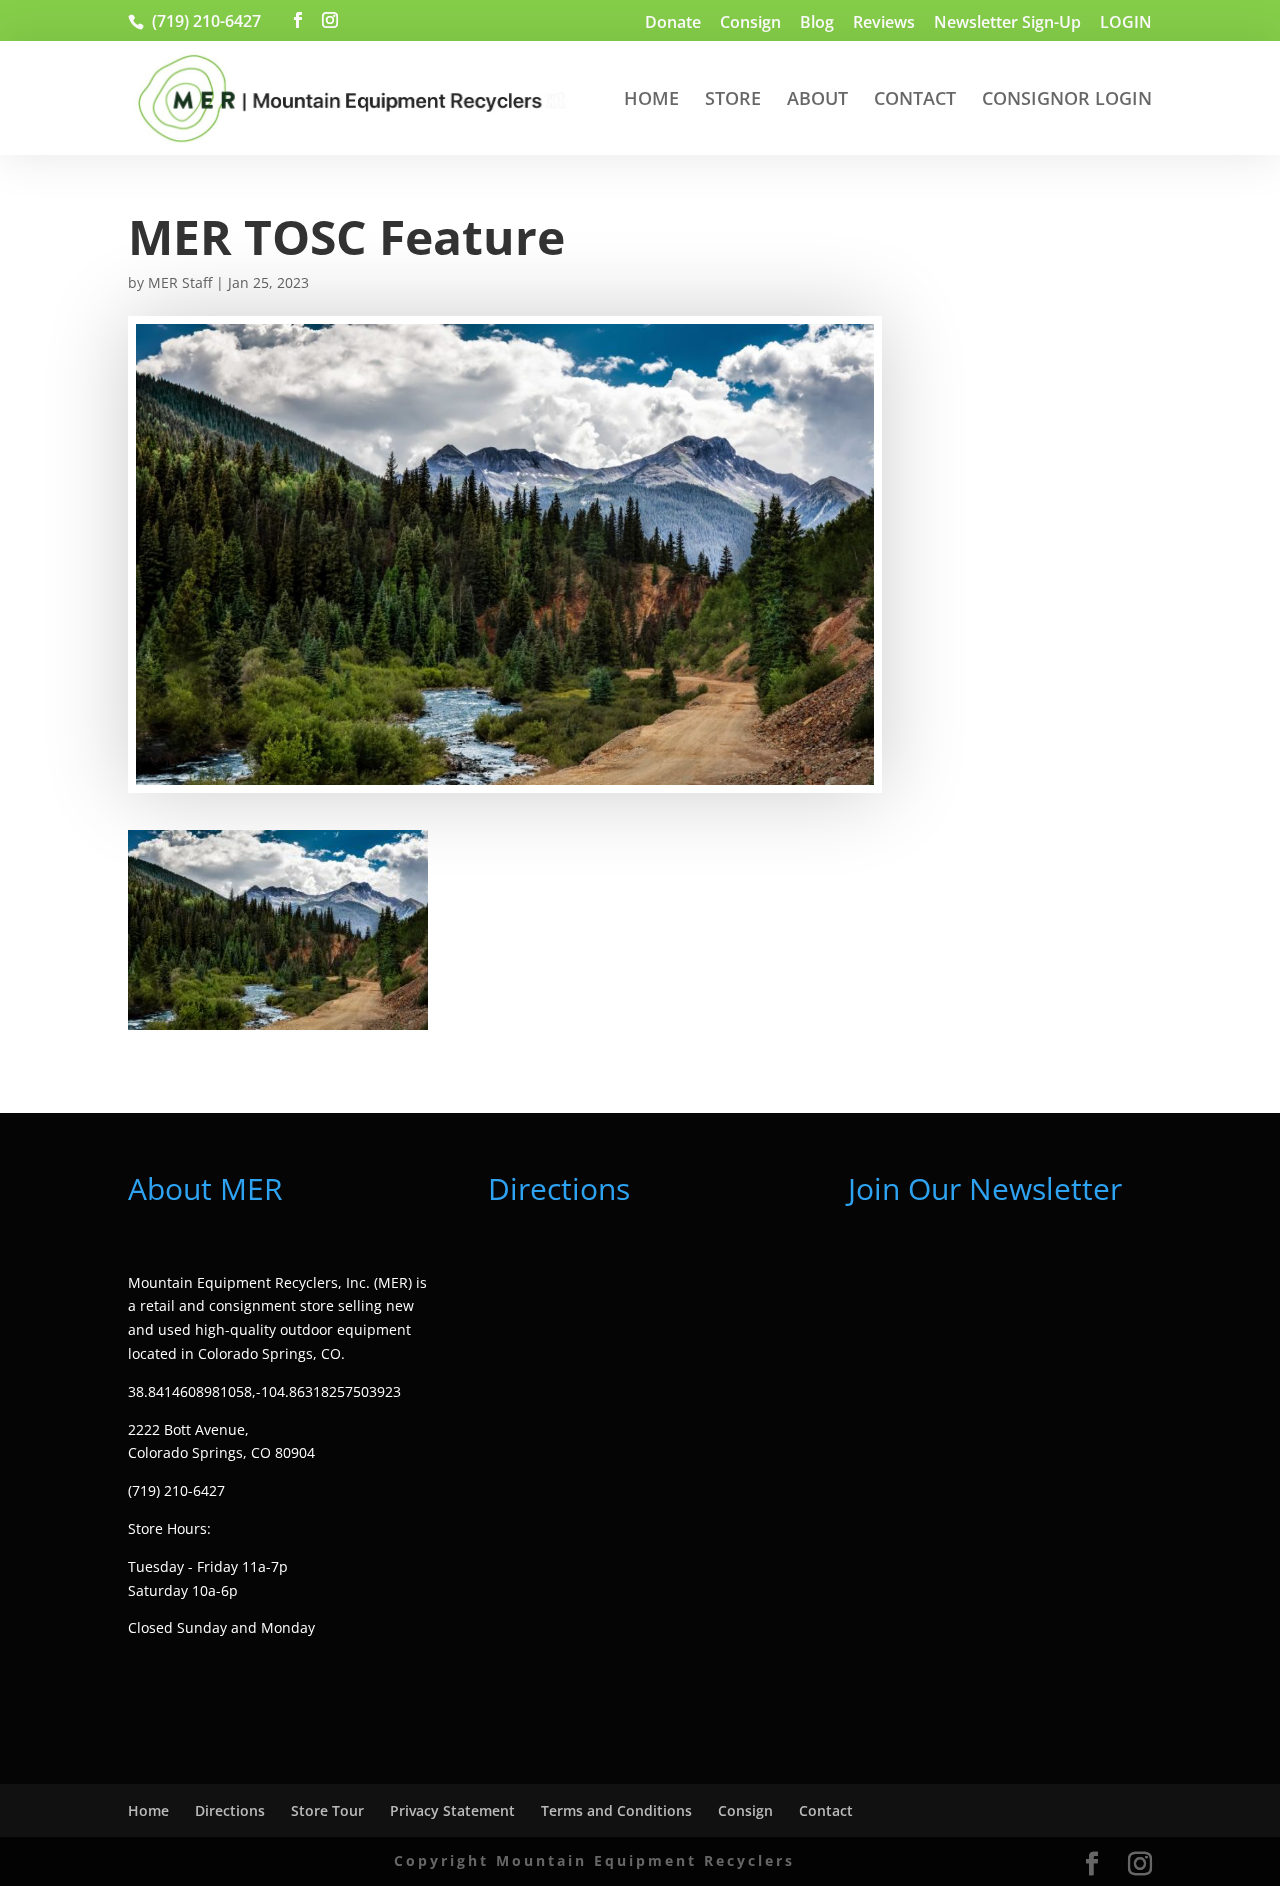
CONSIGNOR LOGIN (1067, 100)
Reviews (884, 23)
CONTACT (915, 100)
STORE (733, 100)
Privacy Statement (452, 1810)
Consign (750, 23)
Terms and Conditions (616, 1810)
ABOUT (817, 100)
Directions (230, 1810)
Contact (826, 1810)
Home (148, 1810)
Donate (673, 23)
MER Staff (180, 282)
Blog (817, 23)
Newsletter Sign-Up (1007, 23)
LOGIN (1126, 23)
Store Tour (327, 1810)
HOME (651, 100)
